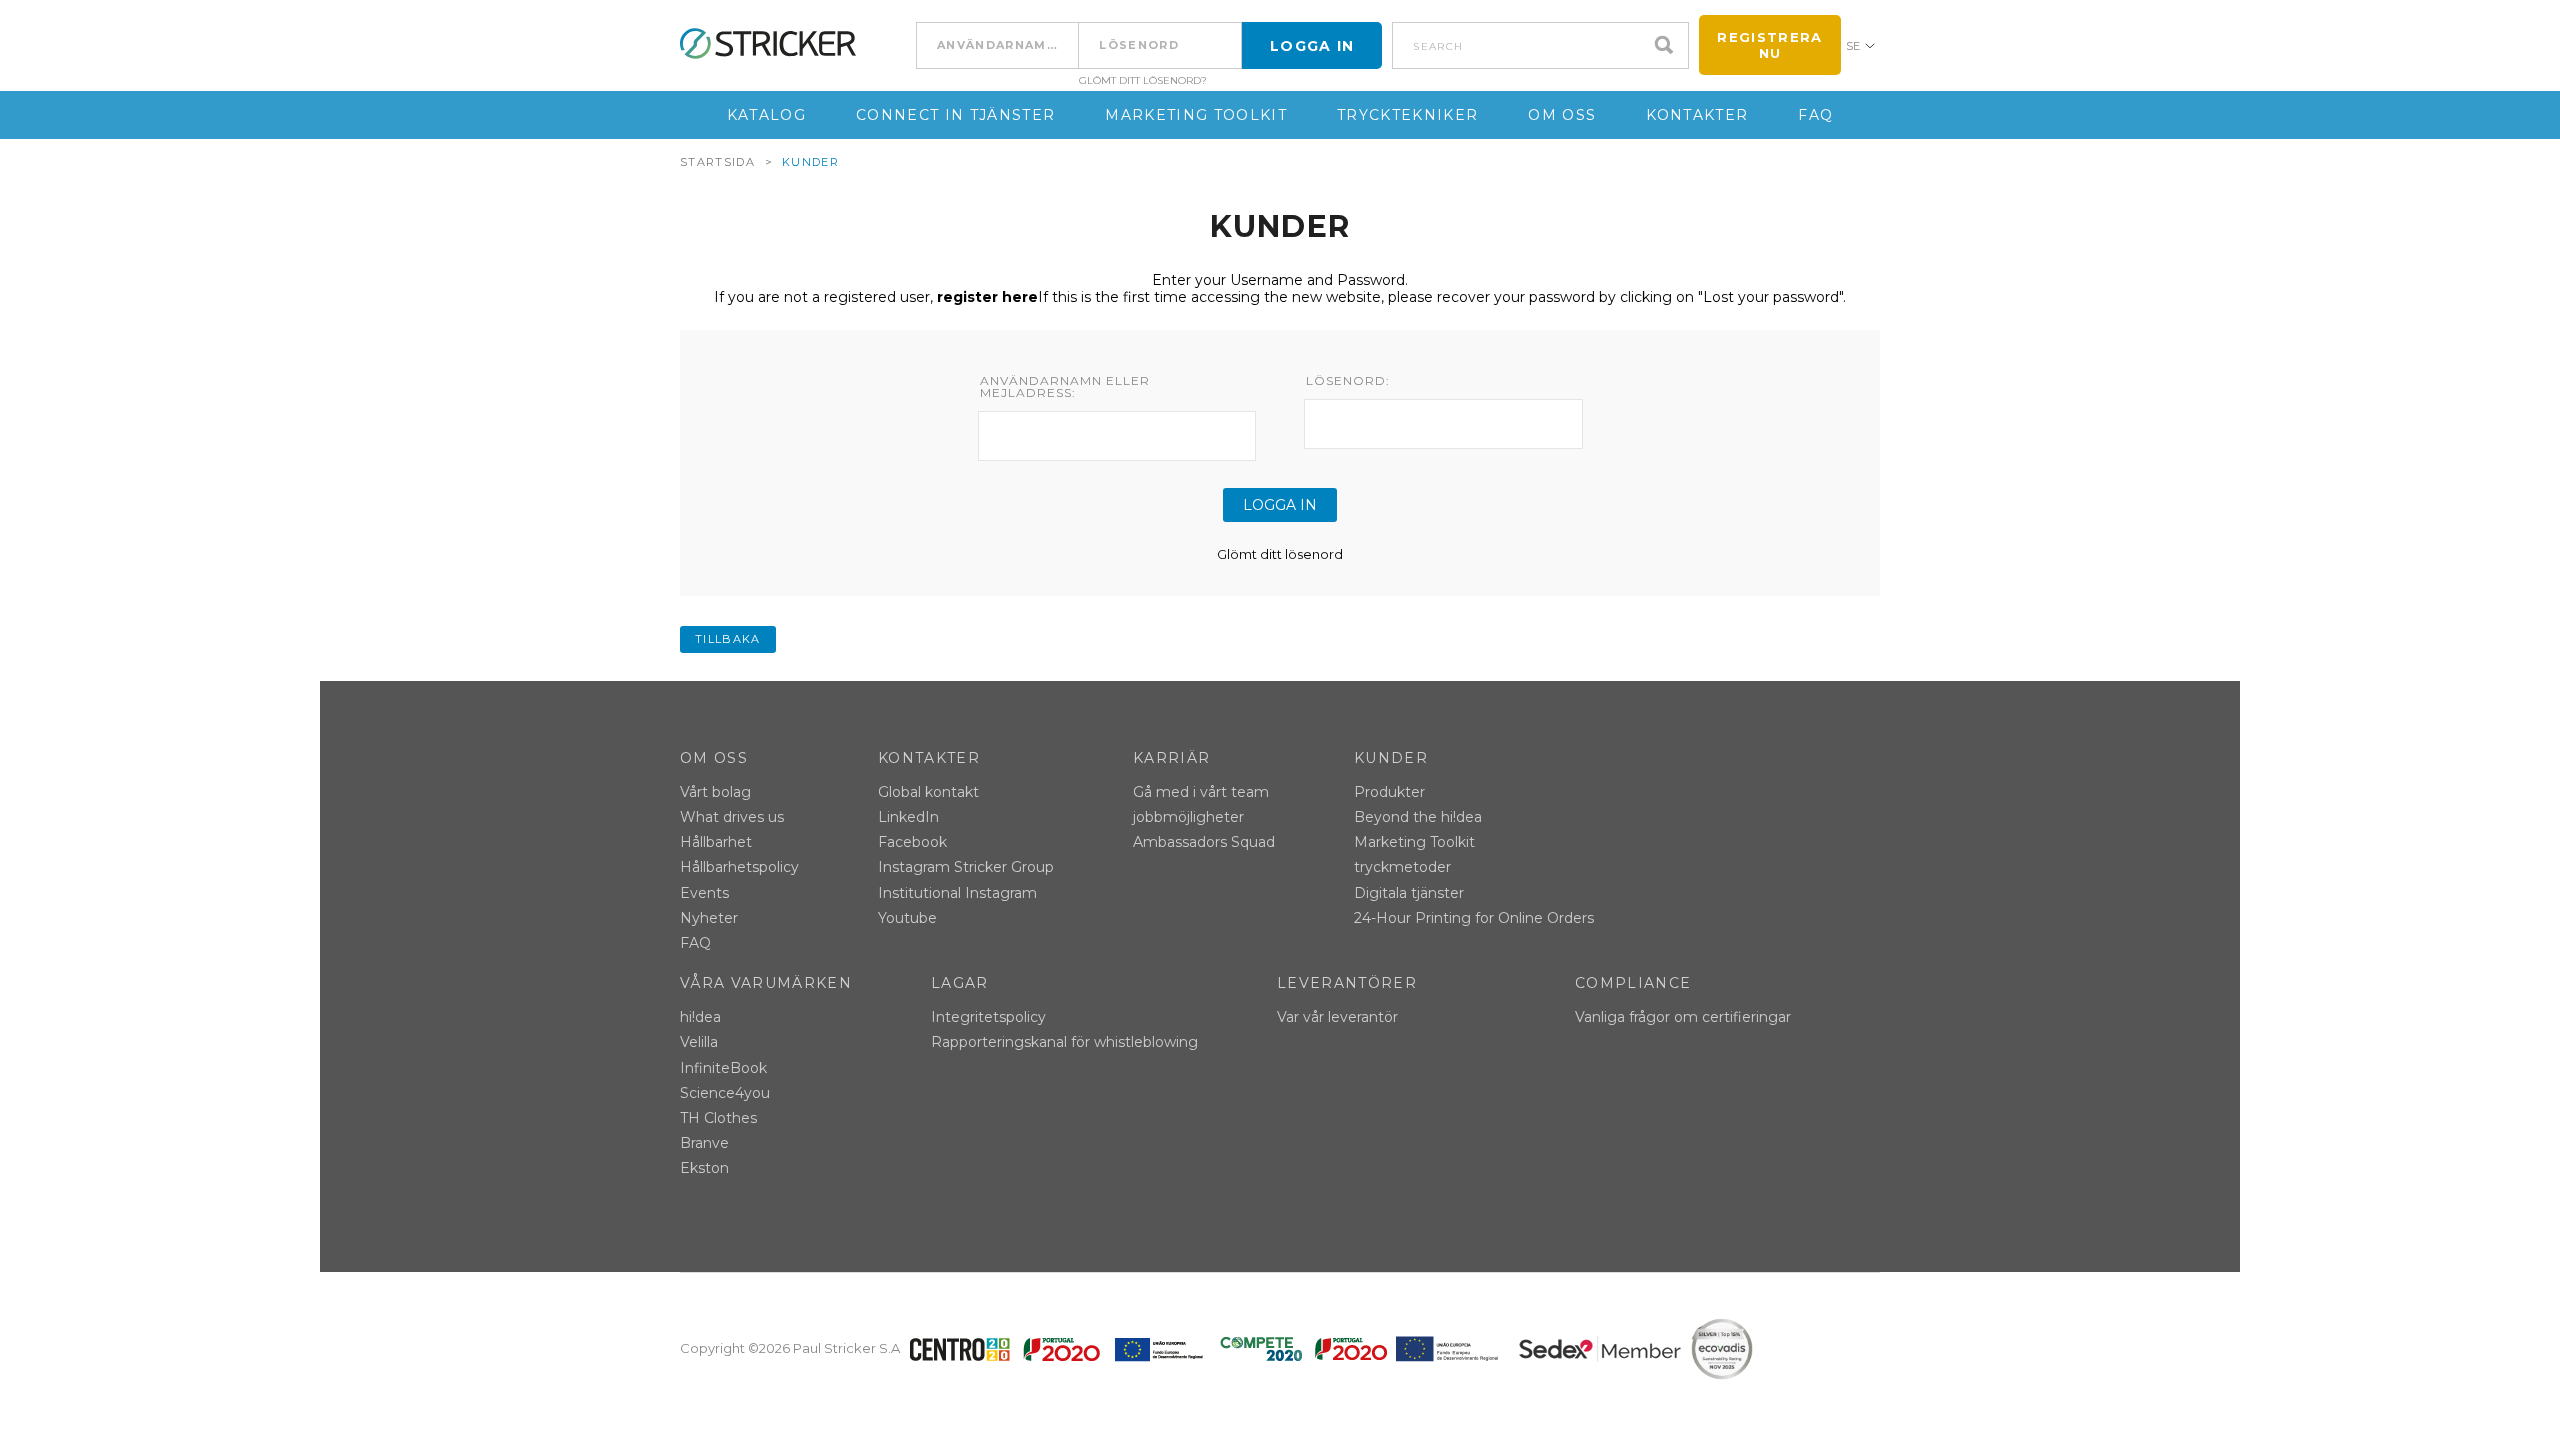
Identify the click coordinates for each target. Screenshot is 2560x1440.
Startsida (717, 162)
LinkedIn (908, 817)
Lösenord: (1348, 381)
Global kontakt (928, 792)
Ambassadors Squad (1204, 842)
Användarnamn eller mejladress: (1065, 387)
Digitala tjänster (1409, 893)
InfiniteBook (723, 1068)
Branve (704, 1143)
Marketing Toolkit (1196, 115)
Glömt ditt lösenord (1280, 554)
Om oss (1562, 115)
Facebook (912, 842)
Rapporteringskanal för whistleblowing (1064, 1042)
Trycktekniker (1407, 115)
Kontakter (1697, 115)
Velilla (699, 1042)
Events (704, 893)
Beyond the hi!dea (1418, 817)
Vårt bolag (715, 792)
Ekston (704, 1168)
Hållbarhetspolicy (739, 867)
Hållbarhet (716, 842)
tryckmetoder (1402, 867)
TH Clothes (718, 1118)
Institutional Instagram (957, 893)
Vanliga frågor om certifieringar (1683, 1017)
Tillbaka (728, 639)
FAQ (1815, 115)
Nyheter (709, 918)
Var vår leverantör (1337, 1017)
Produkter (1389, 792)
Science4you (725, 1093)
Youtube (907, 918)
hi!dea (700, 1017)
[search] (1669, 45)
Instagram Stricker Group (966, 867)
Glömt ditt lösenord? (1143, 81)
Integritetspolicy (988, 1017)
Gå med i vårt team (1201, 792)
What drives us (732, 817)
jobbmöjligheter (1188, 817)
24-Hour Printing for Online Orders (1474, 918)
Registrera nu (1769, 45)
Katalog (766, 115)
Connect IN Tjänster (955, 115)
